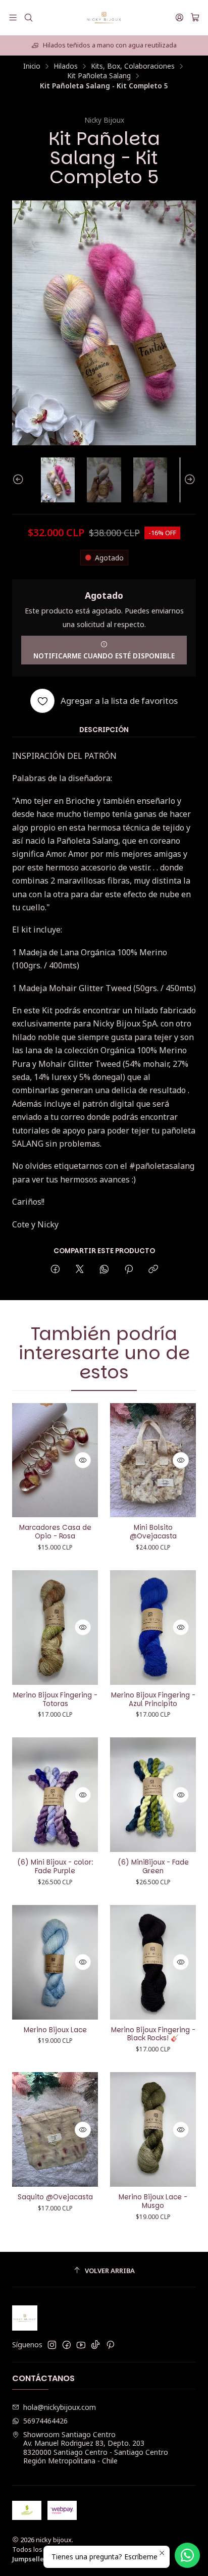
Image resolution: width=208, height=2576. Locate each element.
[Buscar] (28, 17)
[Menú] (13, 17)
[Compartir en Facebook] (55, 1270)
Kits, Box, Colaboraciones (133, 66)
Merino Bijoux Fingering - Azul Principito (153, 1700)
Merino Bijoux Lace (55, 2030)
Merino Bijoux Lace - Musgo (153, 2202)
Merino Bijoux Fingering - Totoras (55, 1700)
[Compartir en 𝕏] (80, 1270)
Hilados (66, 66)
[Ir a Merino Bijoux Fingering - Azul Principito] (153, 1628)
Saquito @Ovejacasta (55, 2197)
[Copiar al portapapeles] (153, 1270)
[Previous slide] (20, 480)
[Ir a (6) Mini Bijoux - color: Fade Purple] (55, 1795)
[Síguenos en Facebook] (67, 2345)
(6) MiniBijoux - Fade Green (153, 1867)
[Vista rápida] (83, 1460)
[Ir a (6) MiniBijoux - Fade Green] (153, 1795)
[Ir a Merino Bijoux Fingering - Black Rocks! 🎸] (153, 1962)
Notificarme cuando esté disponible (104, 656)
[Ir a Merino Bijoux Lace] (55, 1962)
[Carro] (195, 18)
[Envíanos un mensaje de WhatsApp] (187, 2555)
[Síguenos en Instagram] (52, 2345)
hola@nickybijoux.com (60, 2407)
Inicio (32, 66)
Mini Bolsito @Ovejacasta (153, 1532)
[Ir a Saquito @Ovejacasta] (55, 2129)
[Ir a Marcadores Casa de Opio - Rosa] (55, 1460)
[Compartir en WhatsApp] (104, 1270)
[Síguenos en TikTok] (95, 2345)
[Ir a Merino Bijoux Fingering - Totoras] (55, 1628)
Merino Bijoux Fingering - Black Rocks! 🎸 (153, 2034)
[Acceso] (179, 17)
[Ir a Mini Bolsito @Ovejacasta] (153, 1460)
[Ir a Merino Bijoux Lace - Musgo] (153, 2129)
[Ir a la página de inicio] (104, 18)
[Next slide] (188, 480)
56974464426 (45, 2421)
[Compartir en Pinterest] (129, 1270)
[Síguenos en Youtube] (81, 2345)
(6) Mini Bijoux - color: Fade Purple (55, 1867)
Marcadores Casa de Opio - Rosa (55, 1532)
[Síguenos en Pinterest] (110, 2345)
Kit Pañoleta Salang (99, 76)
